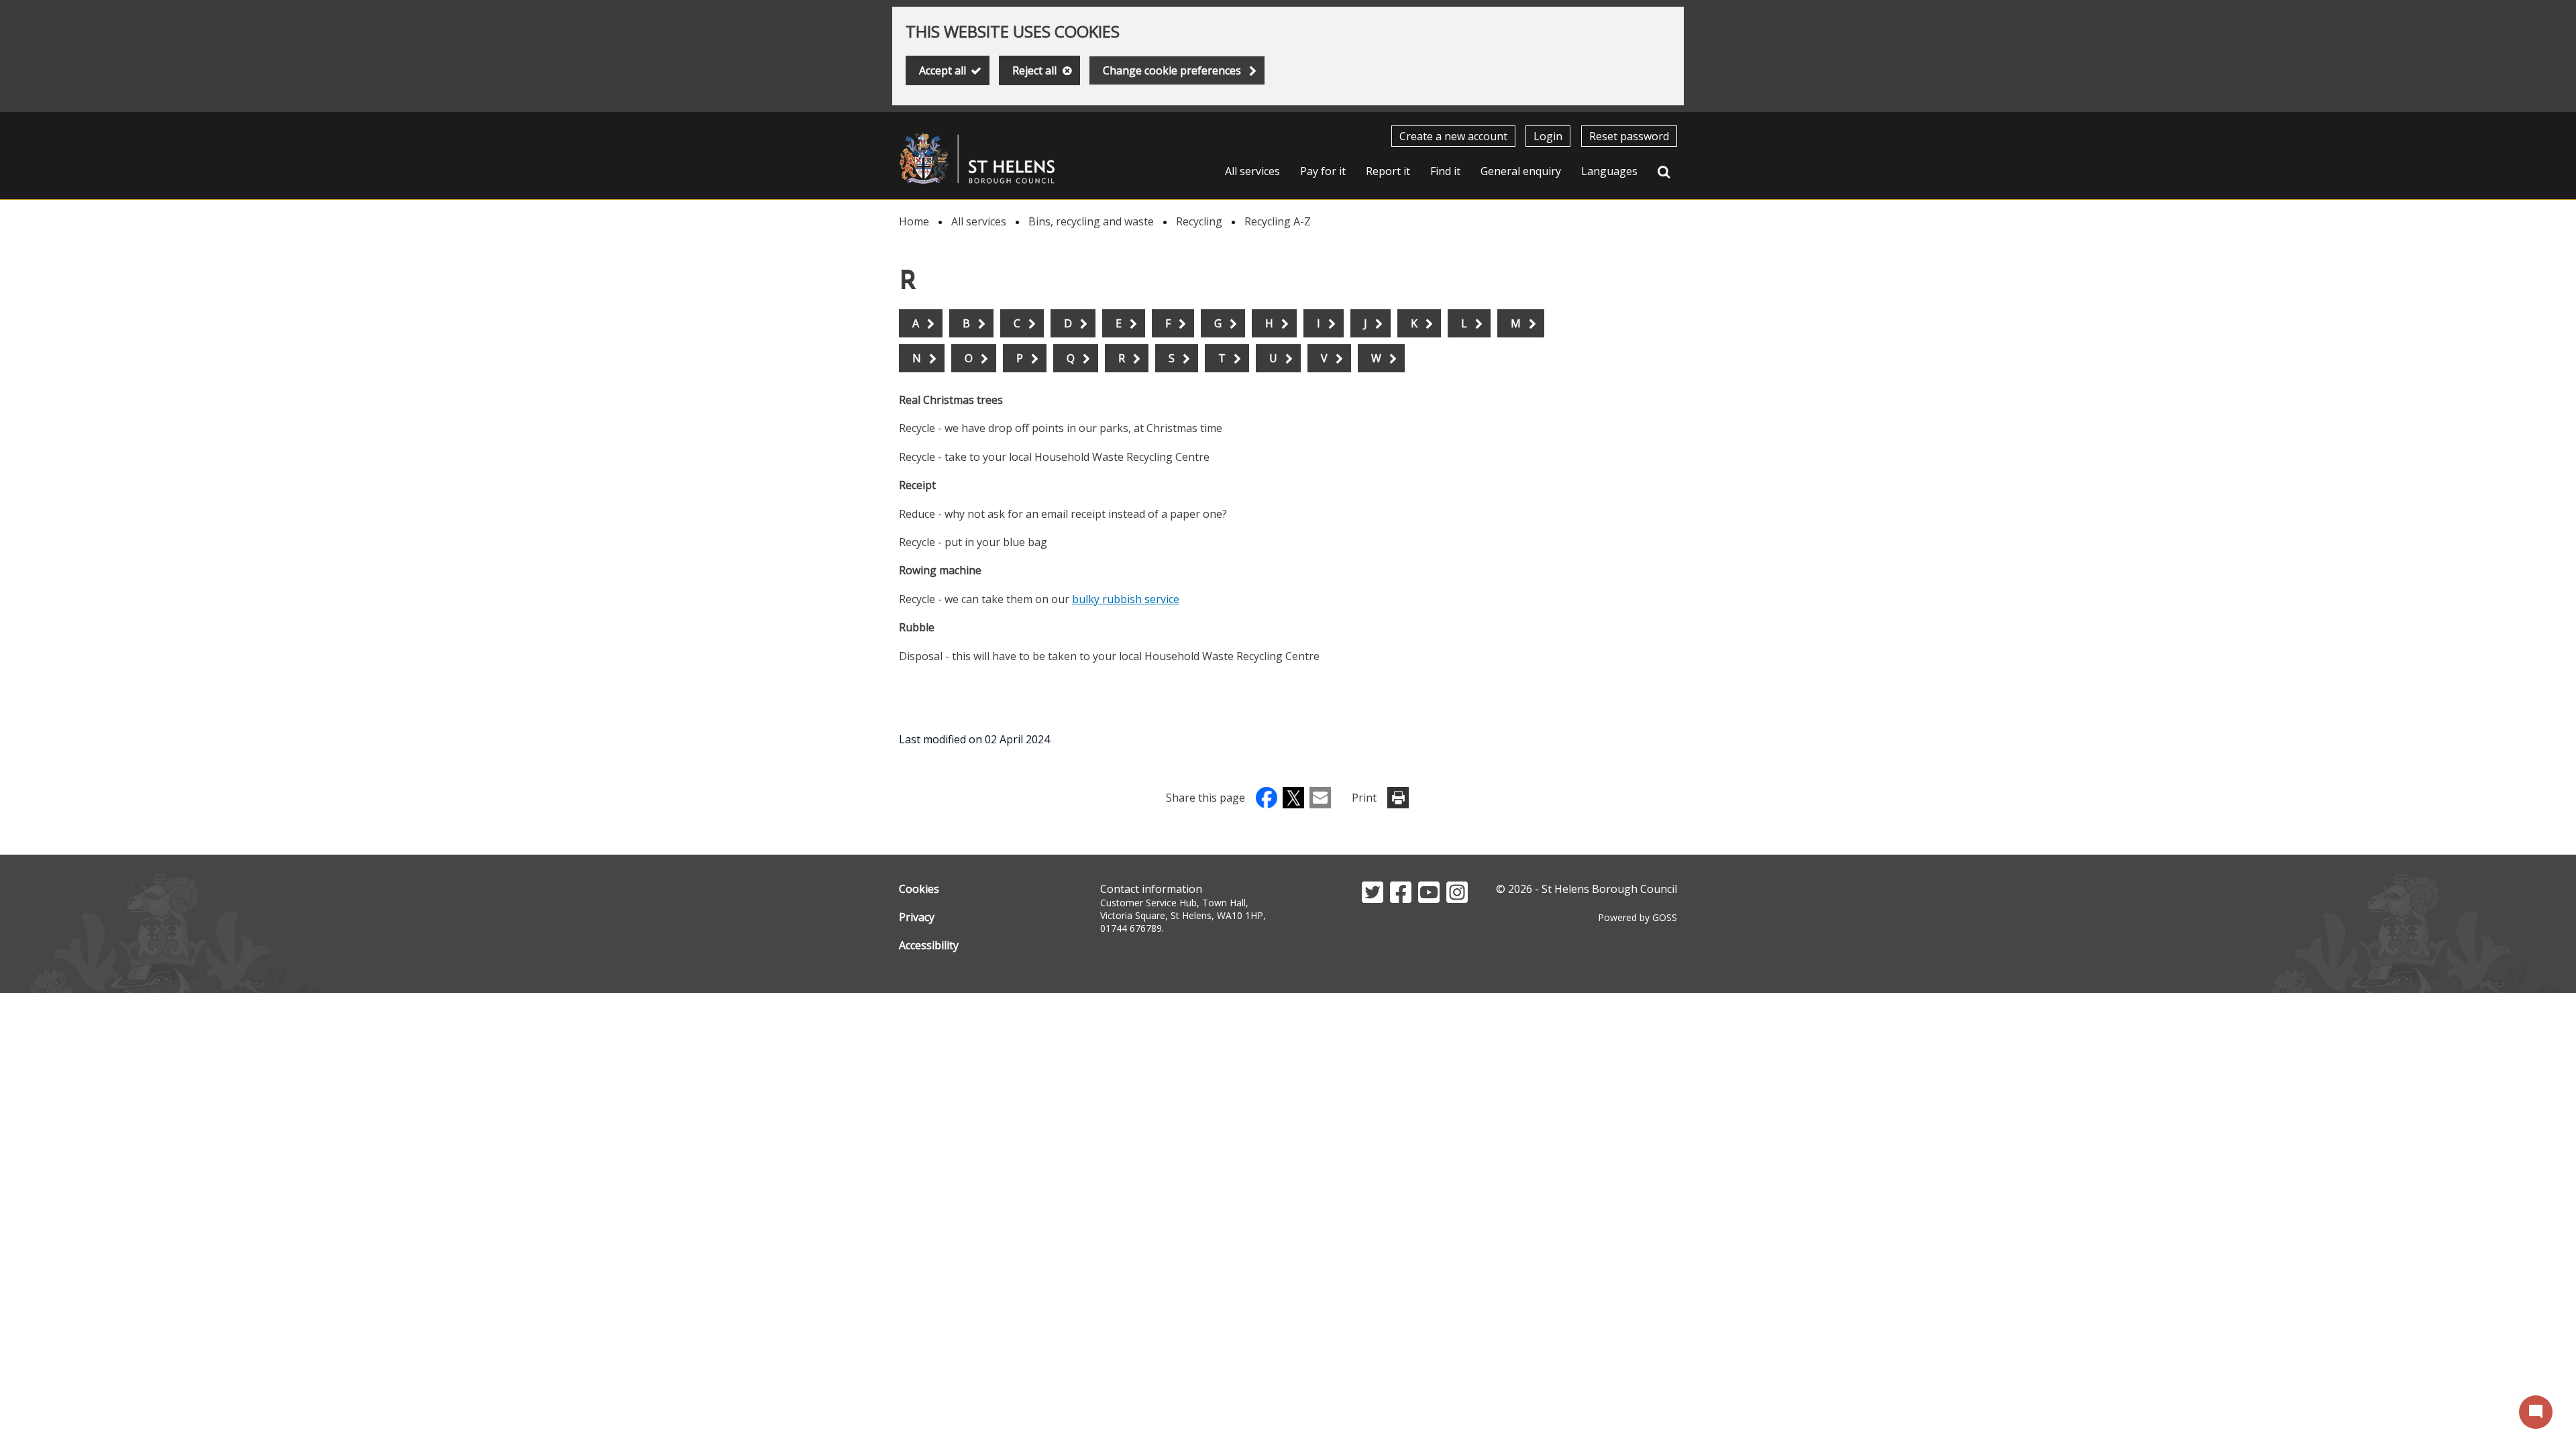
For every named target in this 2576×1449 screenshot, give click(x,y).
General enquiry (1521, 171)
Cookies (919, 889)
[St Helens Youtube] (1429, 899)
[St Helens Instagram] (1457, 899)
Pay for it (1323, 171)
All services (1252, 171)
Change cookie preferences (1172, 70)
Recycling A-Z (1278, 221)
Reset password (1629, 136)
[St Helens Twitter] (1373, 899)
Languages (1609, 171)
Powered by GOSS (1638, 917)
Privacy (917, 917)
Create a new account (1453, 136)
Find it (1445, 171)
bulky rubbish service (1126, 599)
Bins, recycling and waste (1091, 221)
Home (914, 221)
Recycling (1199, 221)
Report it (1388, 171)
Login (1548, 136)
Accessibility (929, 945)
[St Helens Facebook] (1401, 899)
